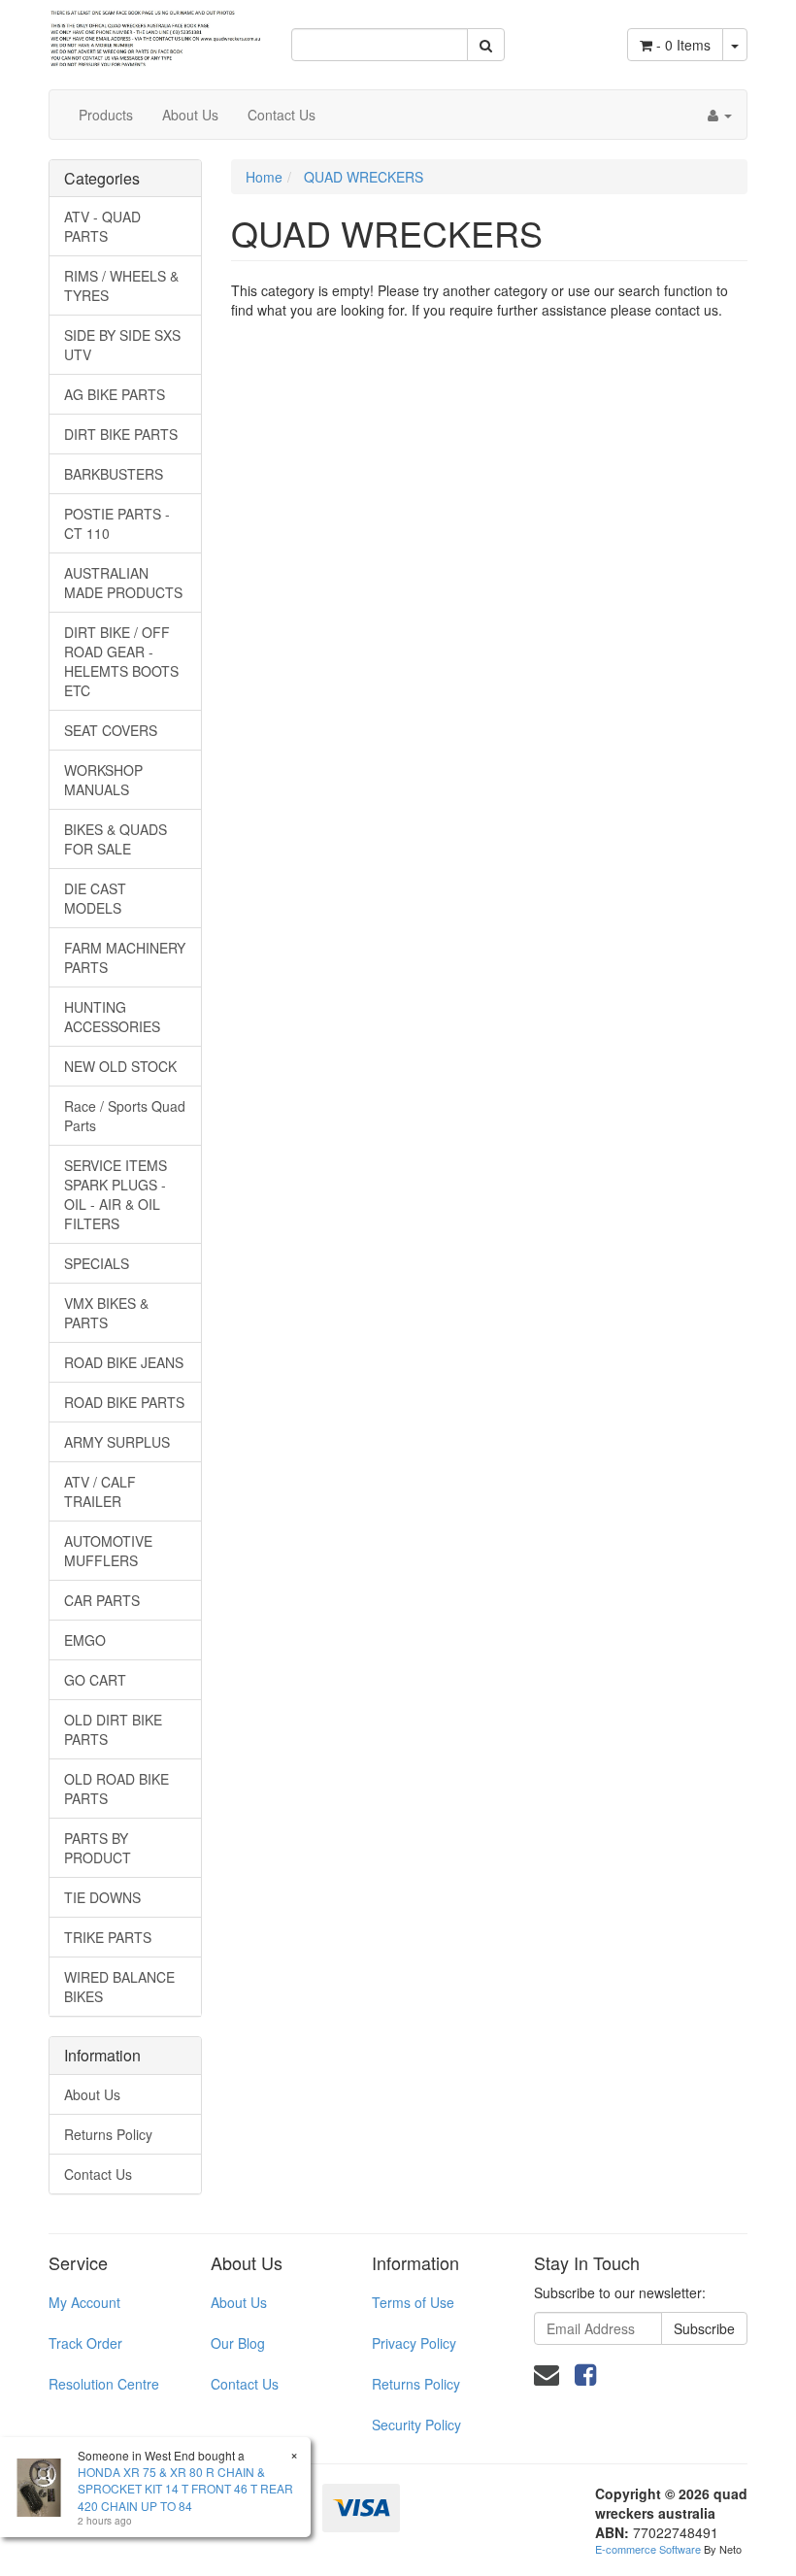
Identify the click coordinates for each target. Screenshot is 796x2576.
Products (106, 115)
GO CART (95, 1680)
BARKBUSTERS (114, 474)
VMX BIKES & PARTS (106, 1313)
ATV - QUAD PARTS (102, 226)
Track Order (85, 2343)
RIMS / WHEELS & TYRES (121, 285)
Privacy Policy (414, 2343)
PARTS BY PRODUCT (98, 1848)
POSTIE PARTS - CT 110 (117, 523)
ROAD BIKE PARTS (124, 1402)
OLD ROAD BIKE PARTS (116, 1789)
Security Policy (416, 2425)
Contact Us (282, 115)
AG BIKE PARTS (115, 394)
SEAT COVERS (111, 730)
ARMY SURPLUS (117, 1442)
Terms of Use (413, 2302)
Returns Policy (108, 2134)
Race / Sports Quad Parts (125, 1116)
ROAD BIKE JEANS (124, 1362)
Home (264, 177)
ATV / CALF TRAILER (100, 1491)
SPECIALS (97, 1263)
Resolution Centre (104, 2384)
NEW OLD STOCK (120, 1066)
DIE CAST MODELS (95, 898)
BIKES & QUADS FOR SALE (116, 839)
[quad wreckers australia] (155, 32)
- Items (683, 45)
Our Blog (238, 2343)
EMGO (85, 1640)
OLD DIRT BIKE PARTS (113, 1729)
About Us (190, 115)
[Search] (486, 45)
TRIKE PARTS (108, 1937)
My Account (84, 2302)
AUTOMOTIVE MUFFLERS (108, 1551)
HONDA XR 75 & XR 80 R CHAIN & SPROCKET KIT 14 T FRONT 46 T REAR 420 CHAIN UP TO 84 (185, 2488)
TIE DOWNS (102, 1897)
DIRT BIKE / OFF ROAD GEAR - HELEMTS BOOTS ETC (121, 661)
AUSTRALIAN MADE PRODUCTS (123, 583)
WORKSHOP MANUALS (103, 780)
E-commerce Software (648, 2549)
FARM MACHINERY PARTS (125, 957)
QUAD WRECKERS (364, 177)
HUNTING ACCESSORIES (112, 1017)
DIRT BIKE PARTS (121, 434)
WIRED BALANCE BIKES (119, 1987)
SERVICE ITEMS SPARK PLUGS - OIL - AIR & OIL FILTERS (116, 1194)
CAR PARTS (102, 1600)
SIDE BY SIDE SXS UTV (122, 345)
